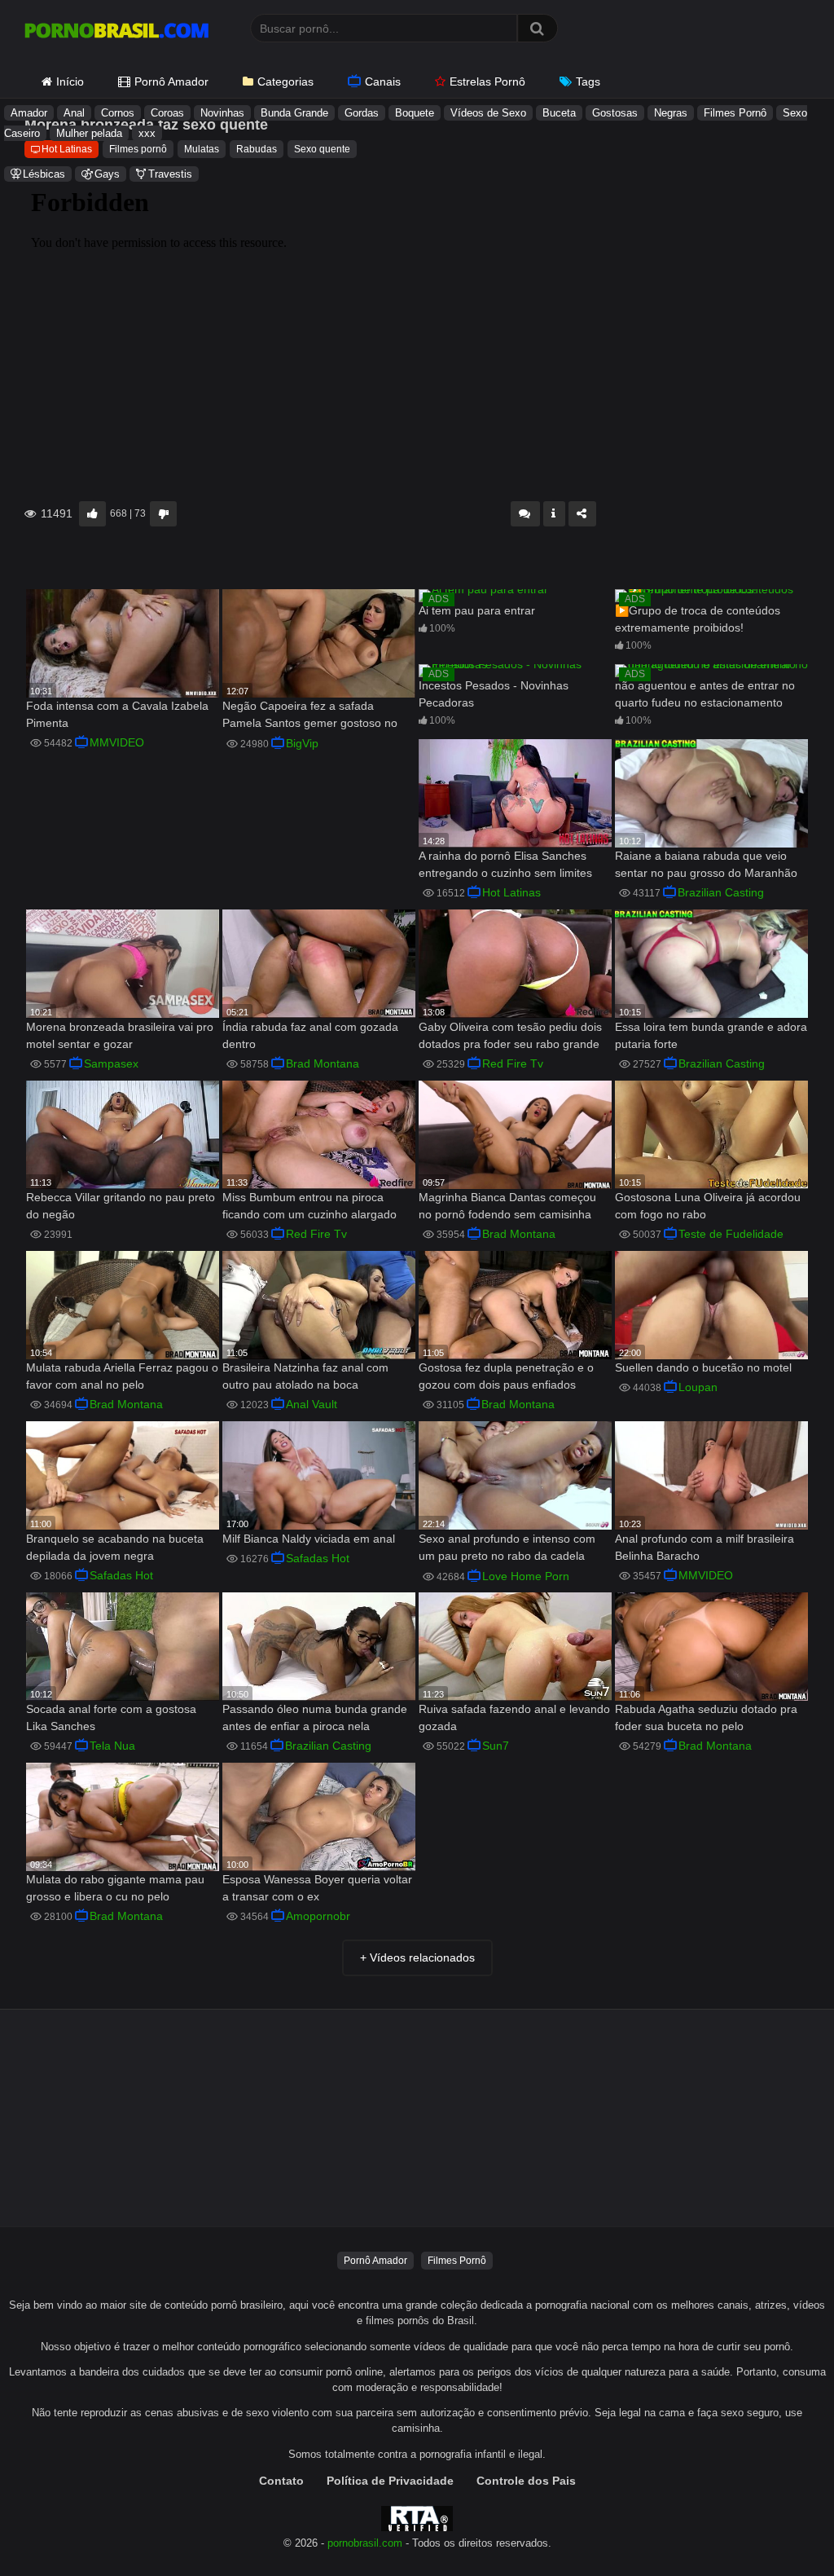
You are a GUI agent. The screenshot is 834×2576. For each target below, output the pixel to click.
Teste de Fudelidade (731, 1234)
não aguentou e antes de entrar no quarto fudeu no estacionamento (705, 694)
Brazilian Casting (721, 892)
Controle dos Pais (526, 2481)
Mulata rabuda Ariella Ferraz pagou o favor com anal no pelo (122, 1376)
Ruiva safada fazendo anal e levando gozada (514, 1717)
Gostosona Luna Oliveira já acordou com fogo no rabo (708, 1206)
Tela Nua (112, 1746)
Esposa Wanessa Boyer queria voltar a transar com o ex (317, 1888)
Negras (671, 113)
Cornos (118, 113)
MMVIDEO (117, 742)
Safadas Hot (121, 1575)
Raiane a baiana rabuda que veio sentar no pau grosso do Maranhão (706, 864)
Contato (281, 2481)
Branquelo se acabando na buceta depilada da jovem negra (115, 1547)
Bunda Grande (294, 113)
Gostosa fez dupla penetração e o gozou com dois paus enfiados (506, 1376)
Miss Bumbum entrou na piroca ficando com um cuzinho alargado (309, 1206)
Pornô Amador (171, 81)
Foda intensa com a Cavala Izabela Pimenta (117, 714)
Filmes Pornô (735, 113)
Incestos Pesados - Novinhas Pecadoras (494, 694)
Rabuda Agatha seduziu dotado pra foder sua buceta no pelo (706, 1717)
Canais (383, 81)
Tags (588, 81)
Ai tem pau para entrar (477, 610)
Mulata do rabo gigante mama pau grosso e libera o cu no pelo (115, 1888)
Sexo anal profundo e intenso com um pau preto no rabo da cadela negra (507, 1549)
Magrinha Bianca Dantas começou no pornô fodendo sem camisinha (507, 1206)
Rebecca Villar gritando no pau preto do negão (121, 1206)
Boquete (415, 113)
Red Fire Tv (513, 1063)
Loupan (698, 1387)
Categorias (285, 81)
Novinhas (222, 113)
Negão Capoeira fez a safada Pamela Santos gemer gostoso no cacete (310, 716)
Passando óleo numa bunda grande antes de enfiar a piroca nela (315, 1717)
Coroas (167, 113)
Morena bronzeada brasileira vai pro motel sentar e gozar (120, 1035)
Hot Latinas (511, 892)
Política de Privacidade (390, 2481)
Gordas (362, 113)
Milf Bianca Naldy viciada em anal (309, 1539)
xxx (147, 133)
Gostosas (615, 113)
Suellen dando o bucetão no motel (703, 1367)
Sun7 (496, 1746)
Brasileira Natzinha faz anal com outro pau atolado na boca (305, 1376)
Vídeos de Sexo (488, 113)
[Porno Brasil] (116, 33)
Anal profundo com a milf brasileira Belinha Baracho (705, 1547)
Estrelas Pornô (487, 81)
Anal (74, 113)
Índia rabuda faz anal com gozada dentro (310, 1035)
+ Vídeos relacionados (417, 1957)
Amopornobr (318, 1916)
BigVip (302, 743)
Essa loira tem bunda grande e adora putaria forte (711, 1035)
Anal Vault (312, 1404)
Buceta (559, 113)
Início (70, 81)
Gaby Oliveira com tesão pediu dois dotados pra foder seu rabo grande (510, 1035)
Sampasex (111, 1063)
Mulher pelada (89, 133)
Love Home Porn (526, 1576)
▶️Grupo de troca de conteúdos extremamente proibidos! (698, 619)
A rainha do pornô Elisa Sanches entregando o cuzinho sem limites (505, 864)
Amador (29, 113)
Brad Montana (323, 1063)
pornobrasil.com (365, 2543)
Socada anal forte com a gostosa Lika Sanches (111, 1717)
